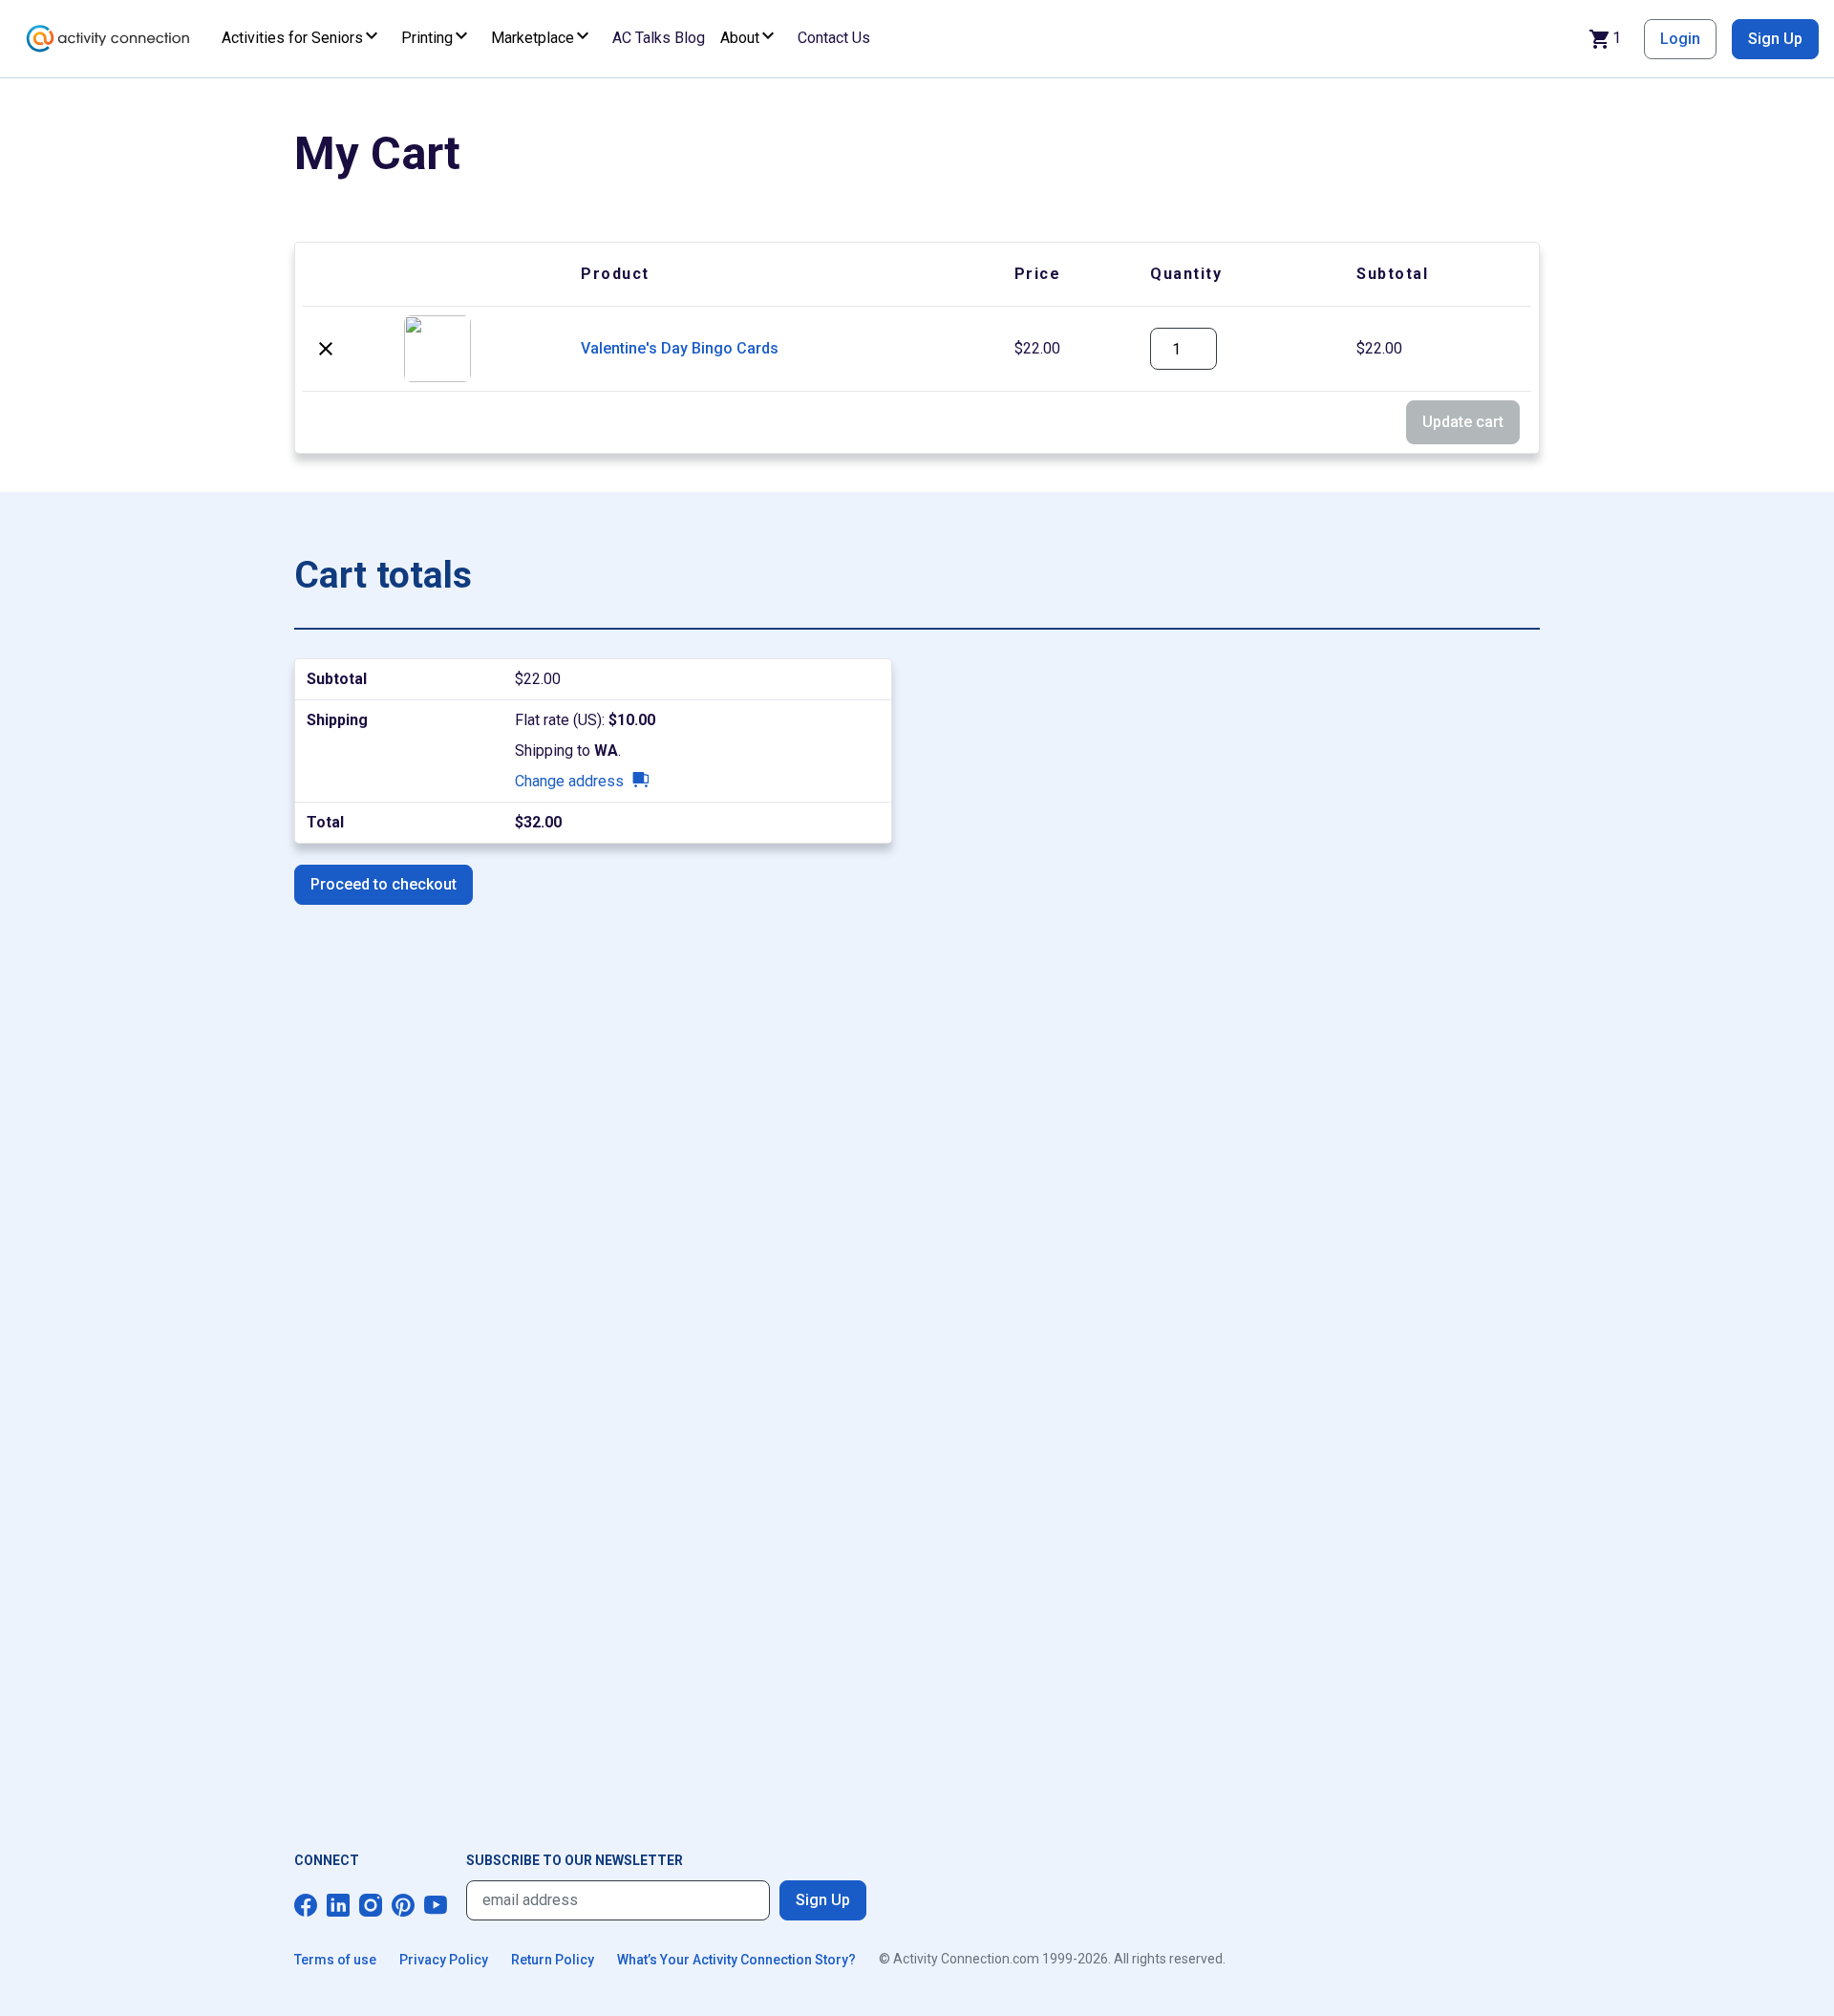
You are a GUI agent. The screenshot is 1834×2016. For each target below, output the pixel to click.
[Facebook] (306, 1905)
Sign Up (1775, 39)
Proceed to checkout (384, 884)
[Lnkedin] (338, 1905)
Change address (569, 781)
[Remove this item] (326, 349)
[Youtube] (436, 1905)
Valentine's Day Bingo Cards (680, 348)
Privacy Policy (444, 1960)
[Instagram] (371, 1905)
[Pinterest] (403, 1905)
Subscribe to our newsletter (575, 1860)
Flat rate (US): (585, 720)
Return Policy (553, 1960)
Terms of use (335, 1960)
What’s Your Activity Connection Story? (736, 1960)
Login (1680, 39)
